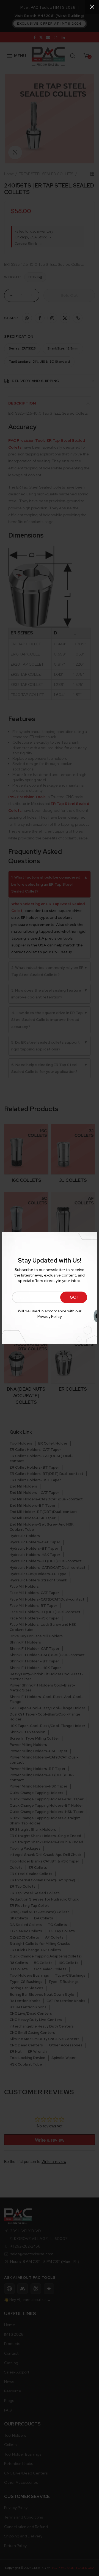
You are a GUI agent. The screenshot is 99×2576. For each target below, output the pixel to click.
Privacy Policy (50, 1316)
